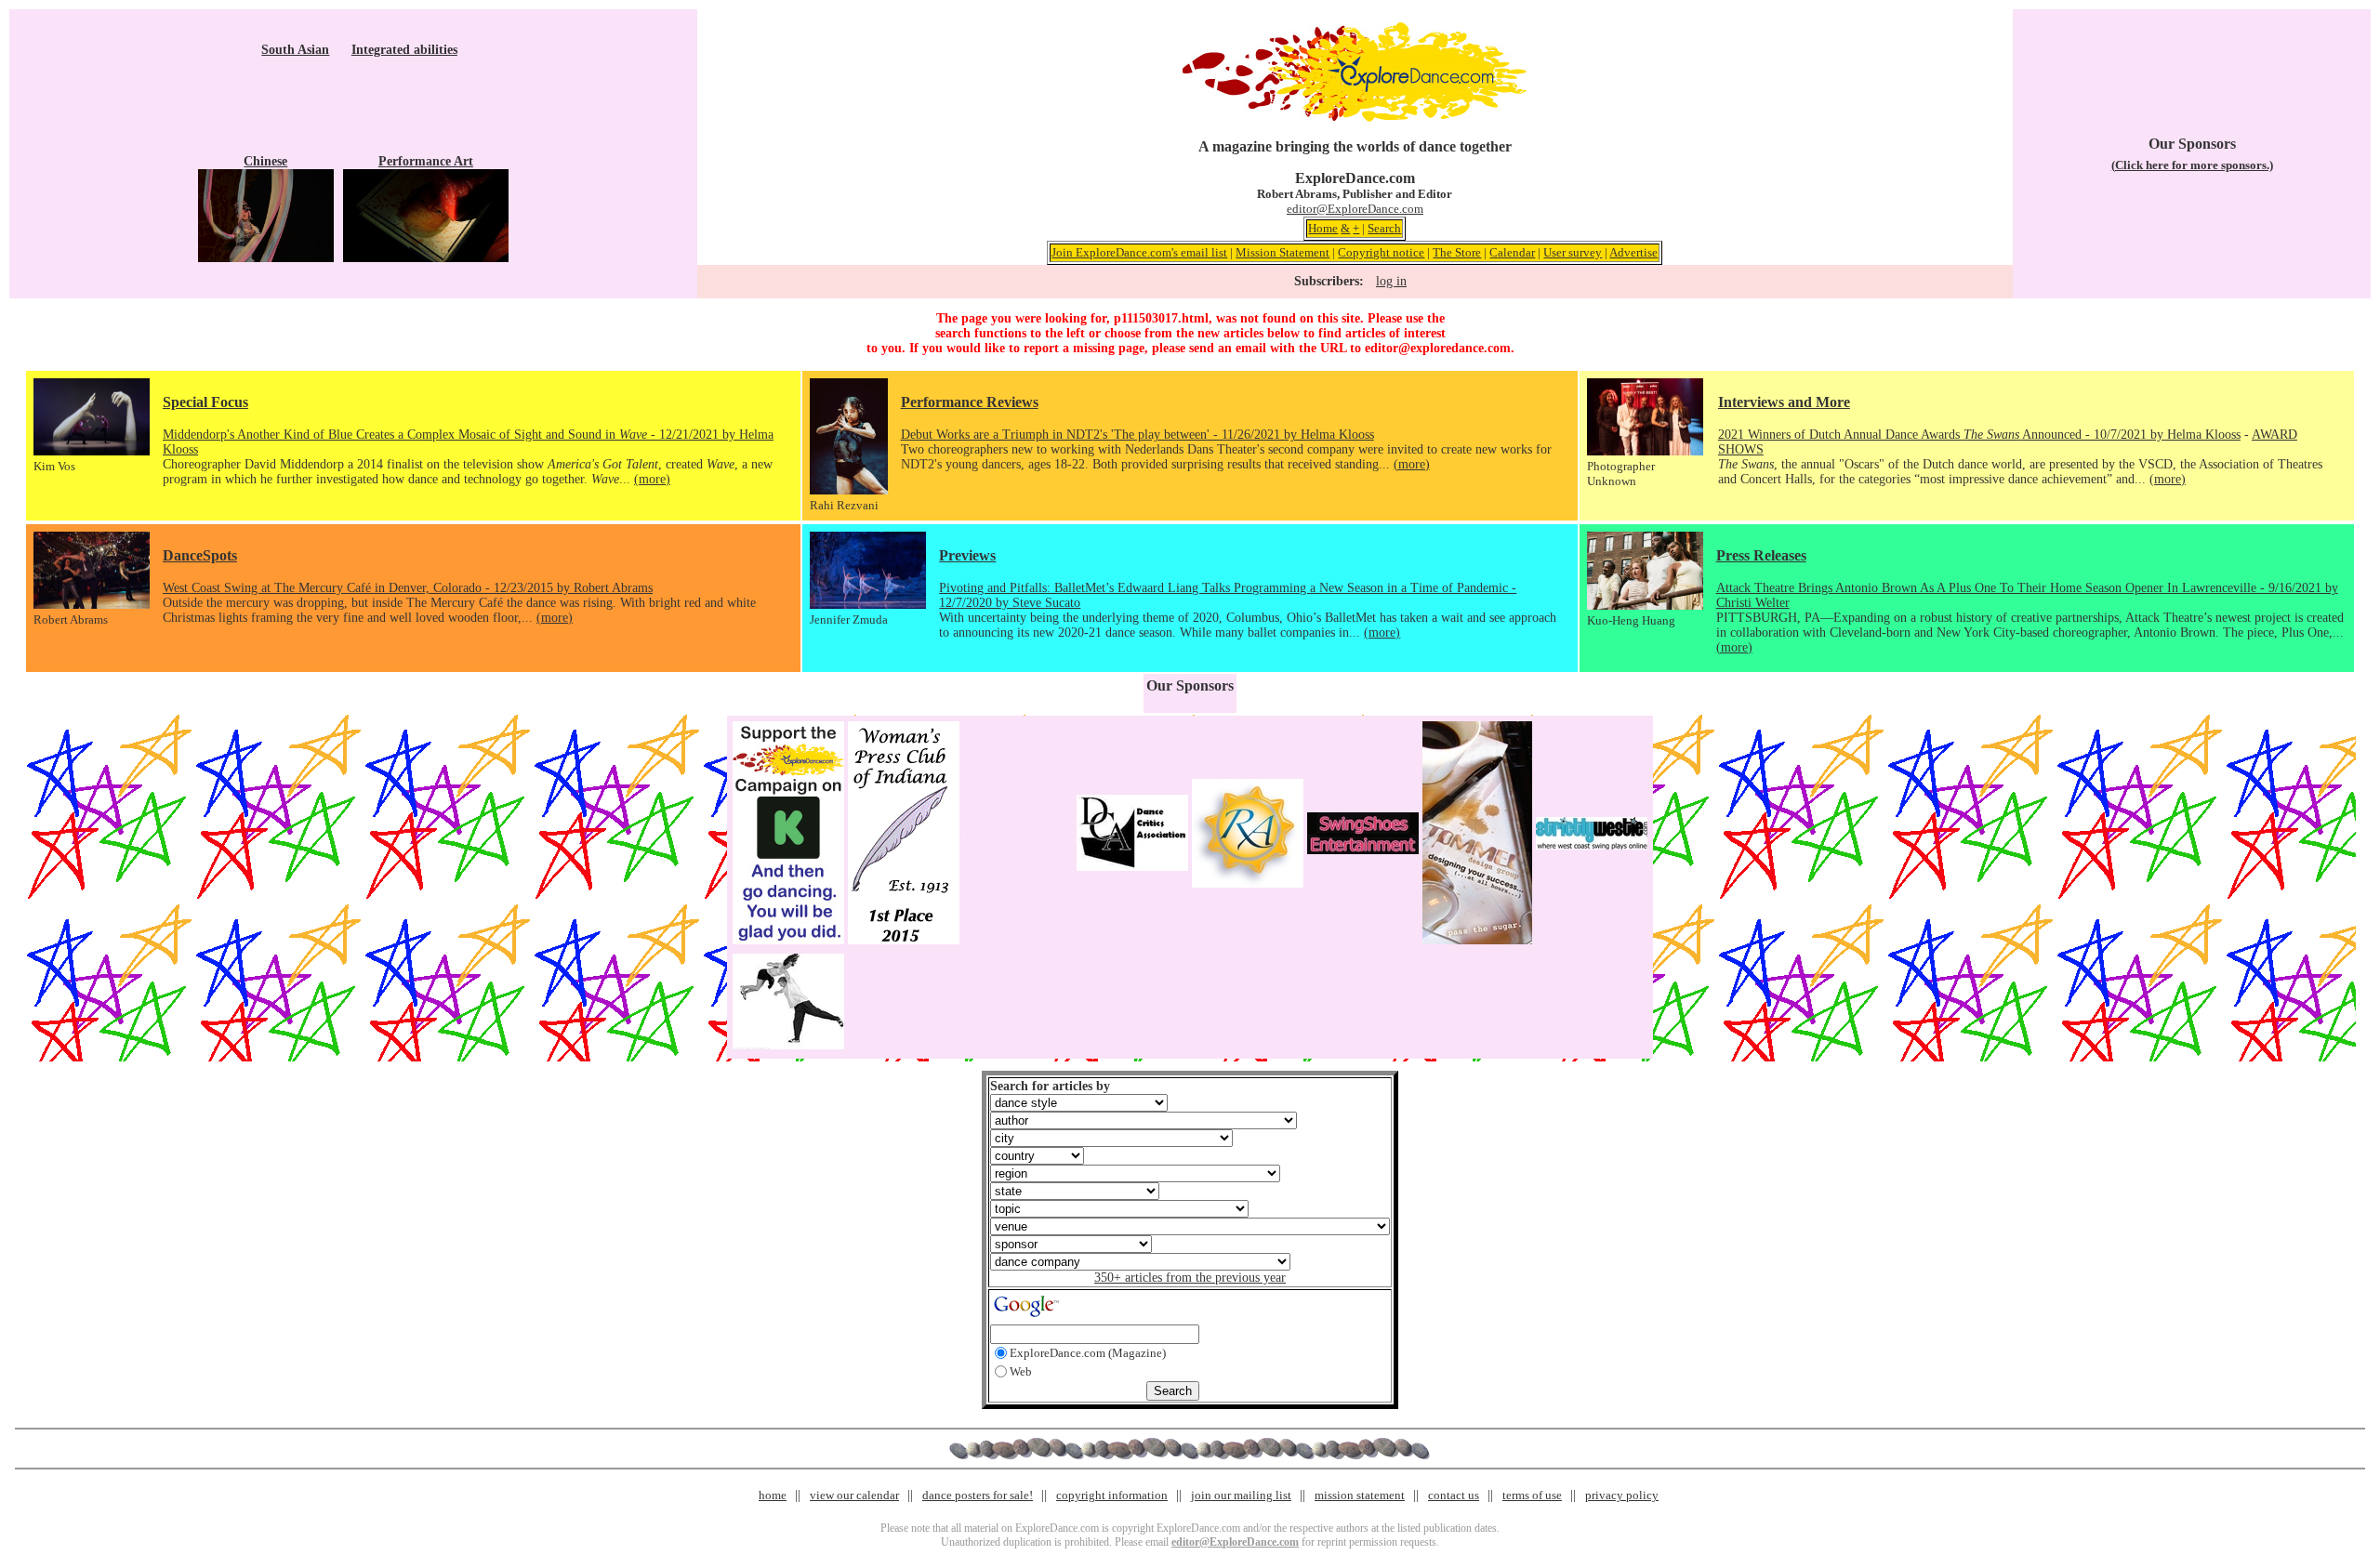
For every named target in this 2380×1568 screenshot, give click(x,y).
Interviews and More (1784, 402)
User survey (1573, 252)
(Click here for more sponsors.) (2192, 165)
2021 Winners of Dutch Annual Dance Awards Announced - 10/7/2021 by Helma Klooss (1979, 435)
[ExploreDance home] (1355, 118)
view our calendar (854, 1495)
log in (1391, 281)
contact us (1454, 1495)
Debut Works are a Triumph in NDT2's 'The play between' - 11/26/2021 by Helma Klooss (1137, 435)
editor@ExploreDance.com (1355, 209)
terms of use (1532, 1495)
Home (1323, 228)
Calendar (1512, 252)
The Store (1457, 252)
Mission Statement (1283, 252)
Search (1384, 228)
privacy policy (1622, 1495)
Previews (967, 555)
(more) (652, 479)
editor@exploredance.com (1438, 348)
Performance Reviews (970, 402)
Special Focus (205, 402)
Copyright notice (1381, 252)
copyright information (1112, 1495)
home (773, 1495)
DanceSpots (200, 555)
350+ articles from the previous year (1190, 1278)
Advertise (1633, 252)
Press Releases (1761, 555)
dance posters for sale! (978, 1495)
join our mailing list (1241, 1495)
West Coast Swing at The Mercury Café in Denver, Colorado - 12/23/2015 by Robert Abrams (408, 588)
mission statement (1360, 1495)
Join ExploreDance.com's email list (1139, 252)
